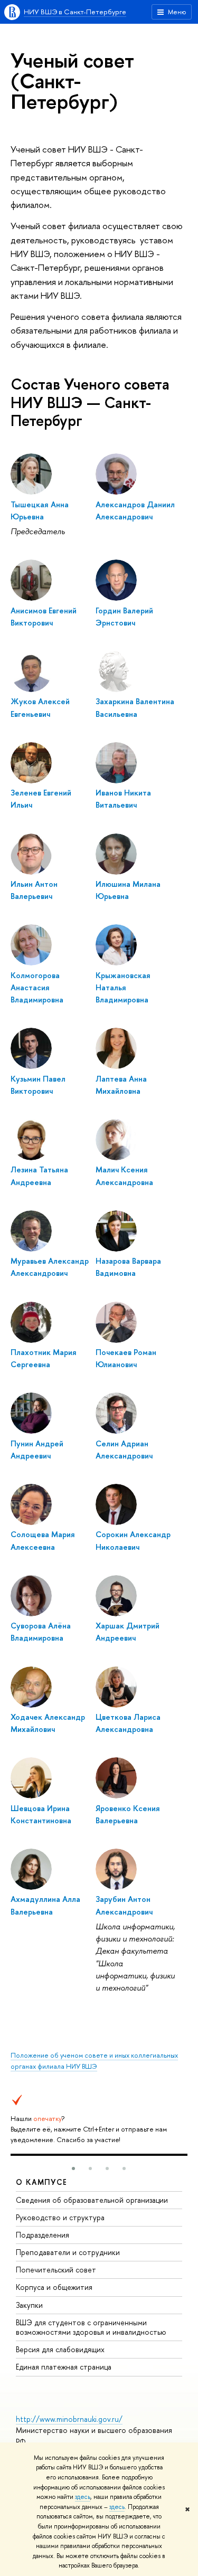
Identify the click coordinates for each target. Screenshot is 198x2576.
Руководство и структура (60, 2217)
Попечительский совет (56, 2270)
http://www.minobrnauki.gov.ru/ (69, 2419)
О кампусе (42, 2182)
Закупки (29, 2305)
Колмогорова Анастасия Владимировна (37, 988)
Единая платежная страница (64, 2367)
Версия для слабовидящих (60, 2349)
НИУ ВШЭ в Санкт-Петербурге (75, 12)
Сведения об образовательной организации (92, 2200)
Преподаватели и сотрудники (68, 2252)
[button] (73, 2168)
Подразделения (43, 2235)
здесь (83, 2497)
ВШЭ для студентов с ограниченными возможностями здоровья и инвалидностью (91, 2327)
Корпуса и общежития (54, 2287)
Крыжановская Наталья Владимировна (123, 988)
